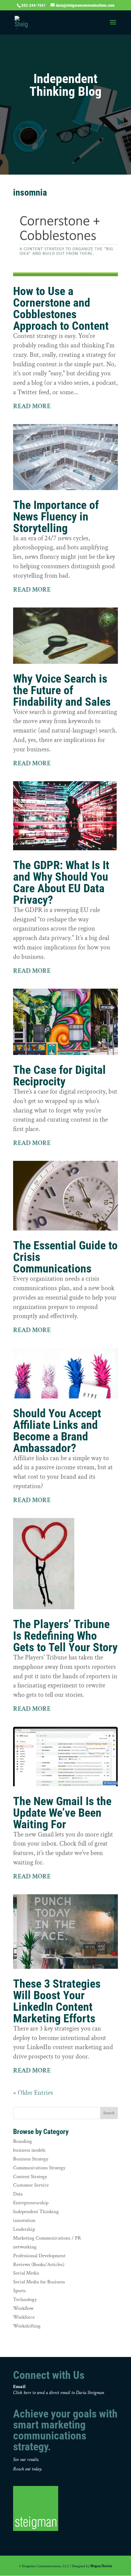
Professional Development (39, 2256)
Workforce (24, 2317)
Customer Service (31, 2185)
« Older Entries (33, 2093)
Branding (23, 2141)
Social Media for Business (39, 2282)
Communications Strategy (39, 2168)
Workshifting (27, 2326)
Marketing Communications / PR (47, 2238)
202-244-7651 (34, 5)
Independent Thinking (36, 2212)
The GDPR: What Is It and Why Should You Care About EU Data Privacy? (61, 882)
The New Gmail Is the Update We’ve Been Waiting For (62, 1813)
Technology (25, 2299)
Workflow (23, 2308)
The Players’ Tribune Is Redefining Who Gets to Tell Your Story (65, 1636)
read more (32, 406)
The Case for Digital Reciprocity (59, 1076)
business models (29, 2150)
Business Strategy (31, 2159)
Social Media (26, 2273)
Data (18, 2194)
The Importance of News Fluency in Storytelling (56, 517)
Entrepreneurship (31, 2203)
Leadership (24, 2229)
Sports (19, 2291)
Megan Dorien (101, 2566)
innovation (24, 2220)
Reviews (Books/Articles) (39, 2264)
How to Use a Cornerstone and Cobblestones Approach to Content (61, 308)
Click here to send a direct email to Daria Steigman (59, 2393)
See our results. (26, 2460)
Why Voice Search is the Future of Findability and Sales (62, 690)
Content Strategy (30, 2177)
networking (25, 2247)
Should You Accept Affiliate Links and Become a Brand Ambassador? (57, 1431)
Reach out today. (28, 2469)
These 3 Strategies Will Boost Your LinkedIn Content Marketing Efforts (57, 2001)
